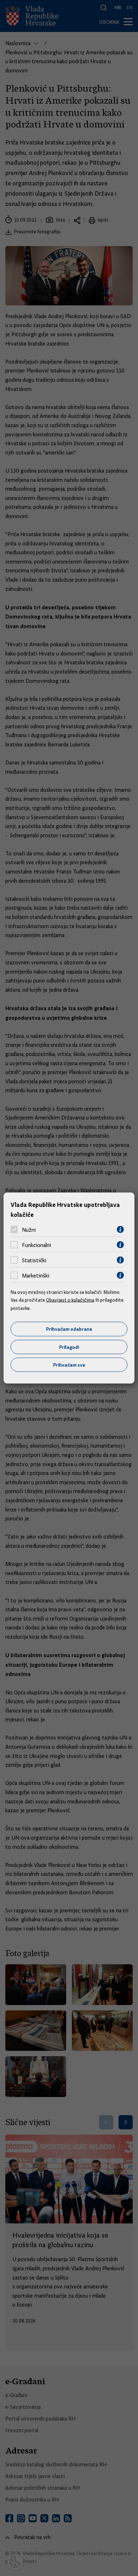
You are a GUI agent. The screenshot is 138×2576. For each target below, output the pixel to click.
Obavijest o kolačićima (70, 1300)
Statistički (34, 1260)
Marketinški (36, 1275)
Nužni (29, 1230)
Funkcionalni (36, 1245)
